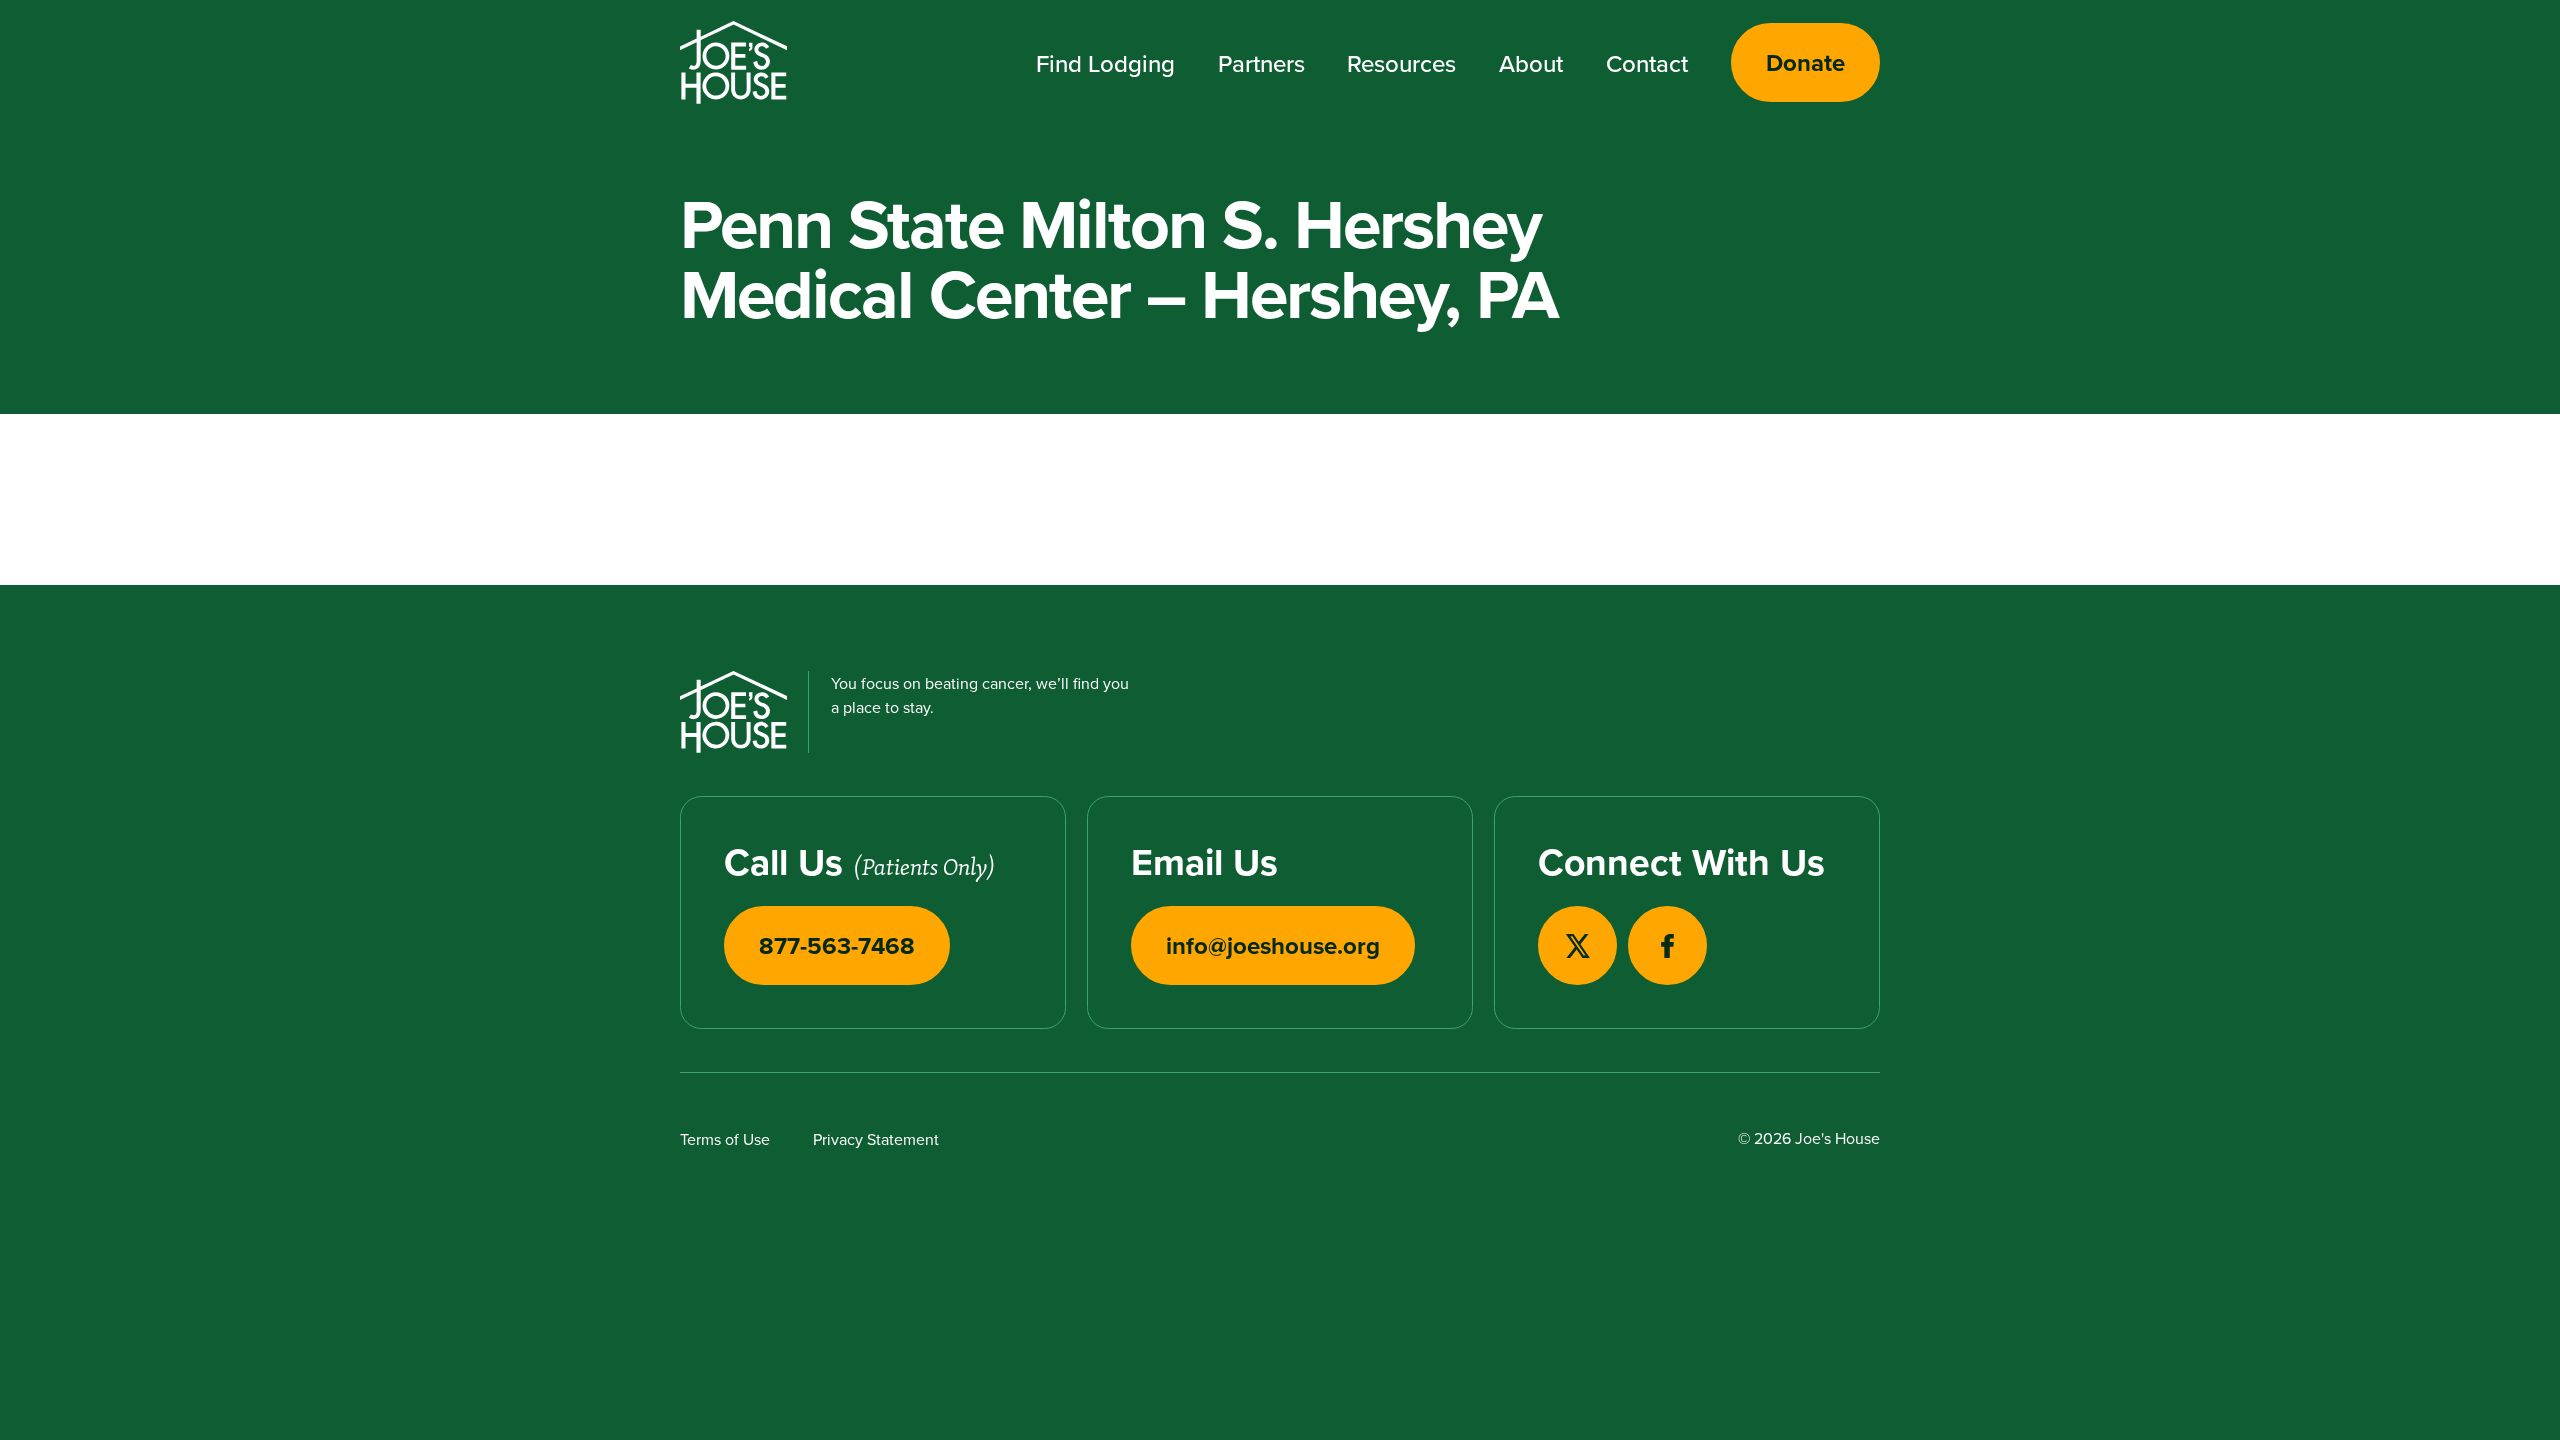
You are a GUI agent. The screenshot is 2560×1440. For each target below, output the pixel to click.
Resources (1401, 63)
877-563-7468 (837, 945)
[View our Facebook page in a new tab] (1667, 945)
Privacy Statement (876, 1139)
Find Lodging (1105, 63)
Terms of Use (725, 1139)
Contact (1647, 63)
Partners (1261, 63)
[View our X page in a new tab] (1577, 945)
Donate (1805, 62)
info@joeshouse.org (1273, 945)
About (1531, 63)
